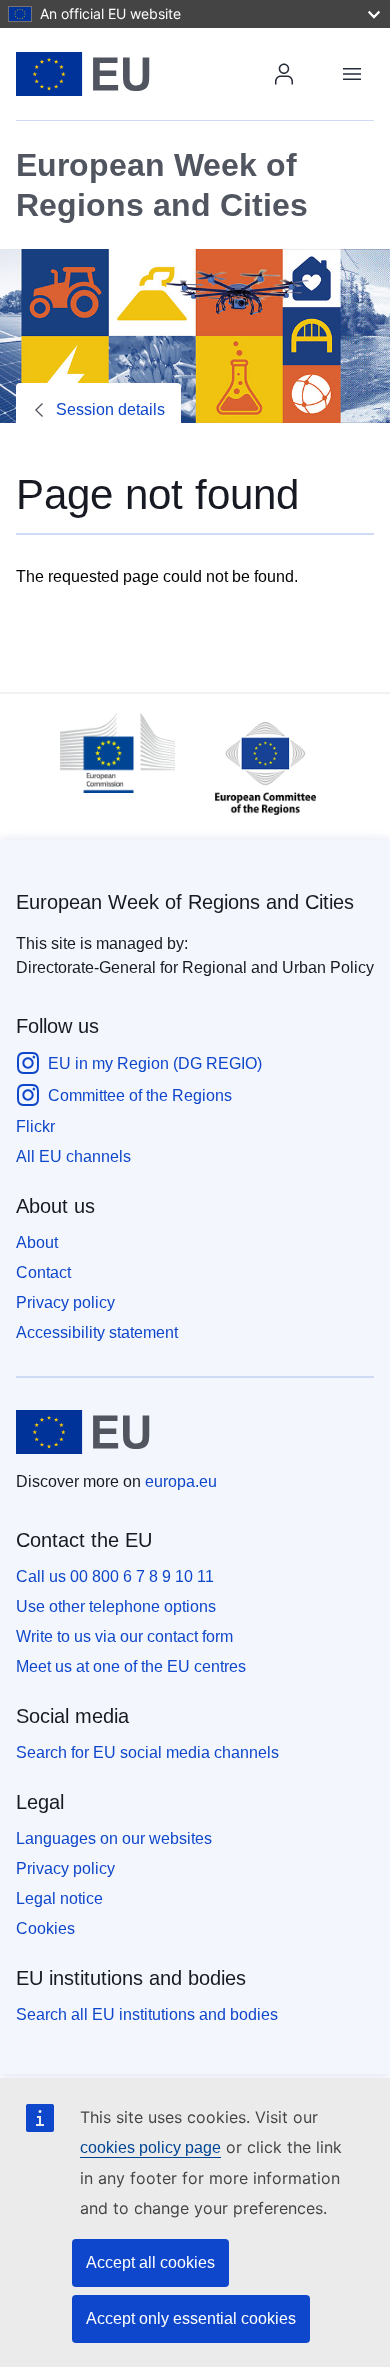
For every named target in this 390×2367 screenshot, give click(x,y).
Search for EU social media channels (147, 1752)
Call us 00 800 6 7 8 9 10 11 (115, 1576)
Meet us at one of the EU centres (131, 1666)
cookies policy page (150, 2147)
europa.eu (181, 1481)
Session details (110, 409)
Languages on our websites (114, 1838)
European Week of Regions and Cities (185, 902)
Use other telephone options (116, 1606)
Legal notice (59, 1898)
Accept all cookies (150, 2262)
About (37, 1242)
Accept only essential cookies (191, 2318)
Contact (43, 1272)
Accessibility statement (97, 1332)
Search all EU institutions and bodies (147, 2014)
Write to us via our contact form (124, 1636)
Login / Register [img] (284, 74)
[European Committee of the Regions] (255, 819)
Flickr (35, 1126)
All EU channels (73, 1156)
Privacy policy (65, 1302)
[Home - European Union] (147, 74)
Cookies (45, 1928)
